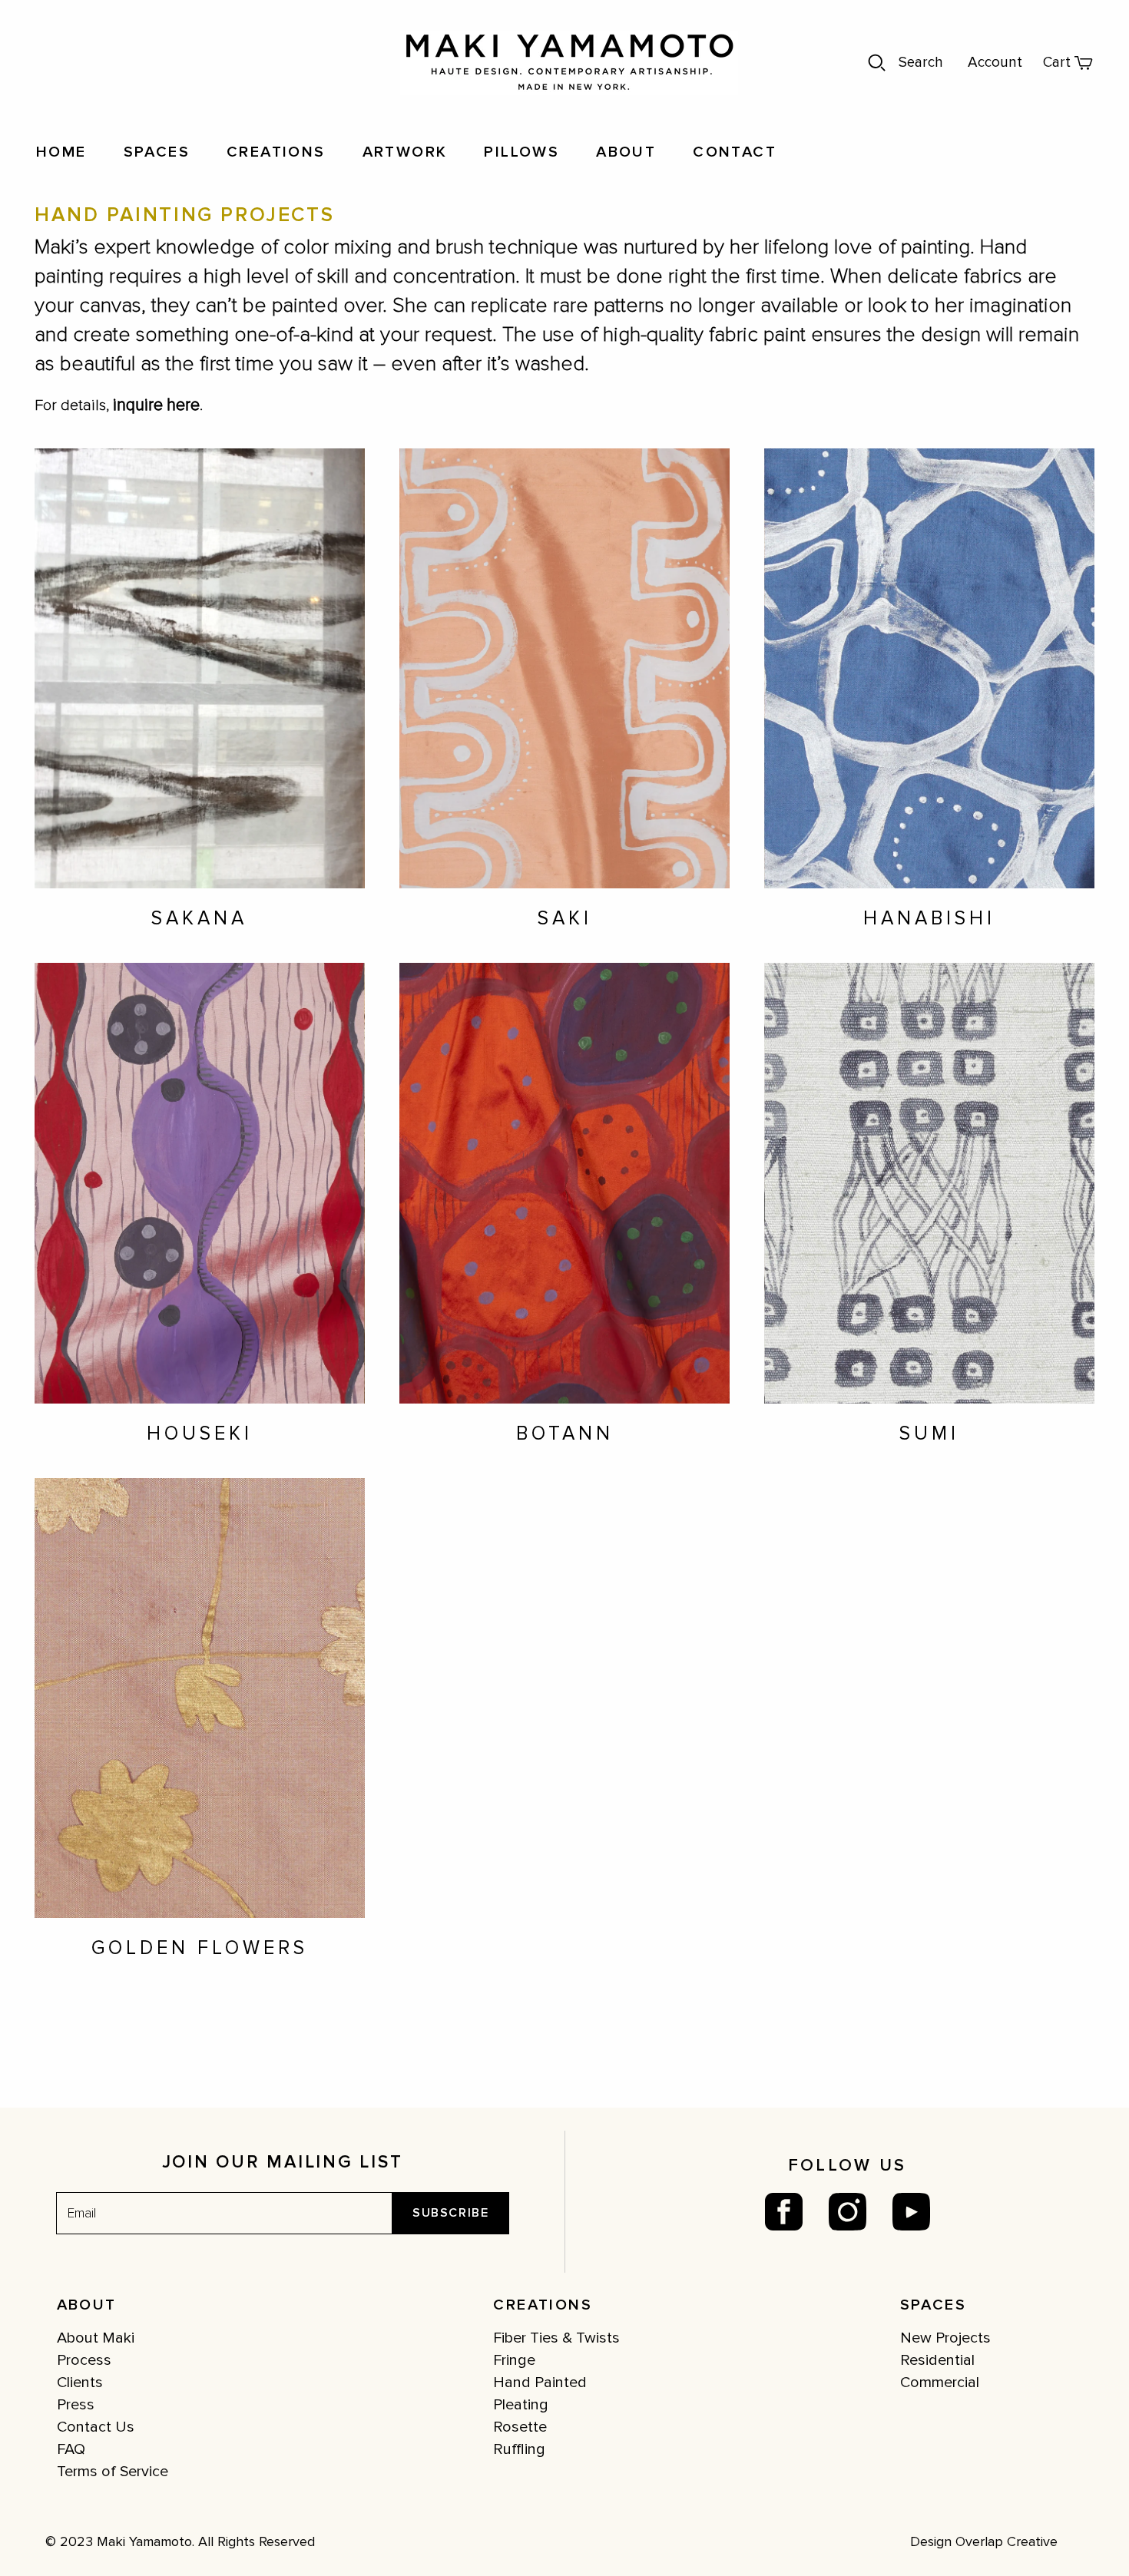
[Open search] (877, 63)
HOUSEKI (200, 1433)
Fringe (514, 2360)
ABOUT (626, 152)
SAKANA (199, 918)
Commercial (940, 2383)
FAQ (71, 2449)
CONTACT (735, 152)
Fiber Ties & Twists (556, 2338)
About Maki (96, 2338)
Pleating (521, 2405)
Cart (1057, 63)
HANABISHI (929, 918)
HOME (61, 152)
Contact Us (96, 2427)
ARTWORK (405, 152)
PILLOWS (521, 152)
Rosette (520, 2427)
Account (995, 63)
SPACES (157, 152)
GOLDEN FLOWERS (200, 1948)
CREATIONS (276, 152)
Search (921, 63)
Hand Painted (540, 2383)
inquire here (156, 405)
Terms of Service (113, 2472)
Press (76, 2405)
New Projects (945, 2338)
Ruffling (519, 2449)
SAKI (565, 918)
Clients (80, 2383)
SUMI (929, 1433)
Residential (937, 2360)
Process (84, 2360)
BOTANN (565, 1433)
